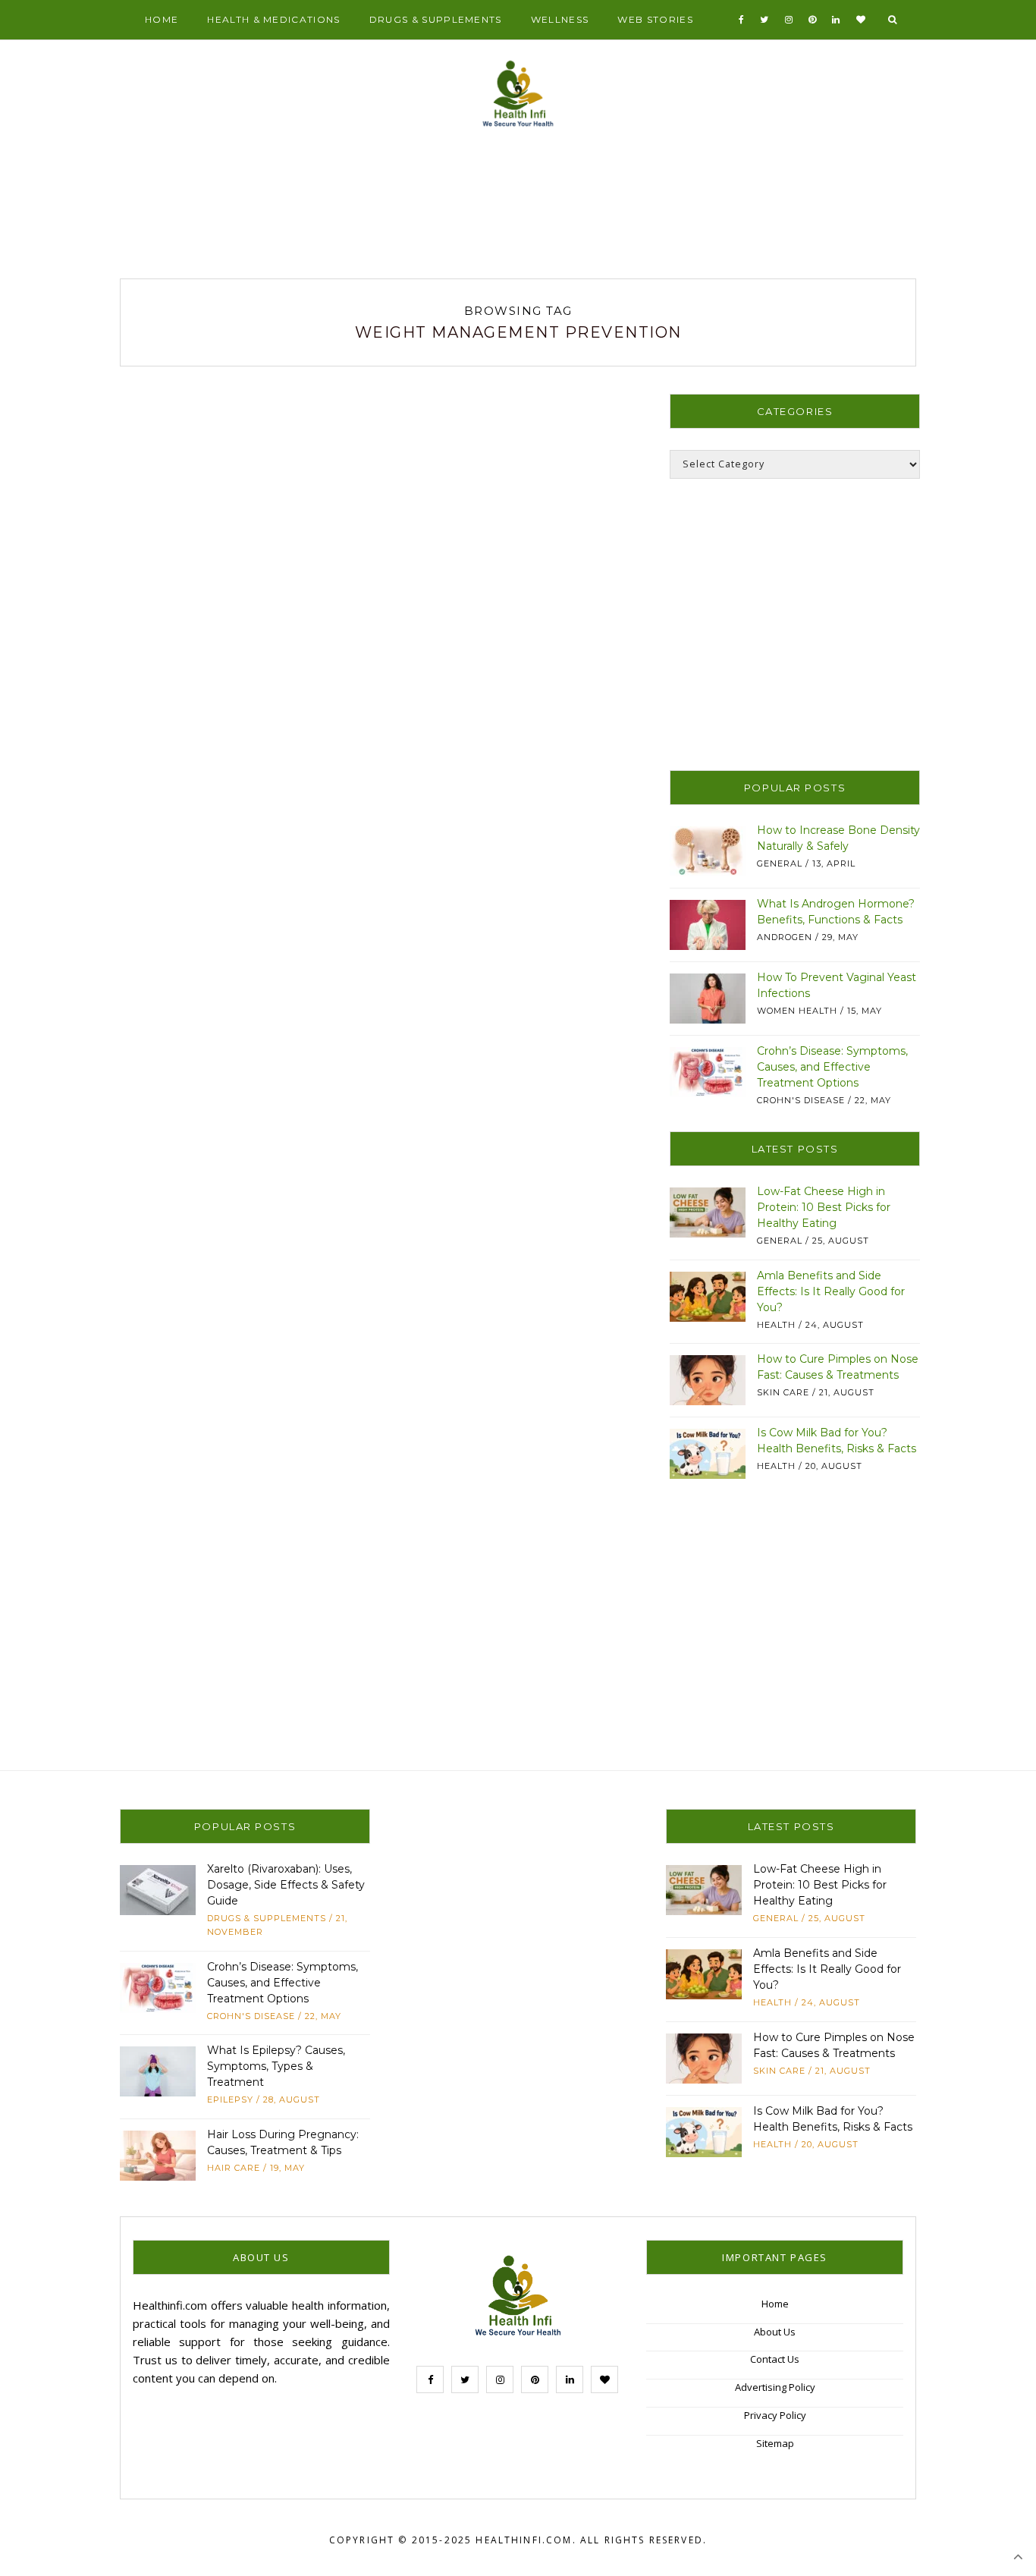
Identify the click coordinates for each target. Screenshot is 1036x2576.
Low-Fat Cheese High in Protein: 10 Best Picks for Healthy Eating (824, 1207)
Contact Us (775, 2359)
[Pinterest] (813, 20)
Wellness (560, 19)
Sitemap (775, 2443)
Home (162, 19)
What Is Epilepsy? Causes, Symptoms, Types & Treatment (276, 2066)
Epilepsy (230, 2099)
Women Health (797, 1011)
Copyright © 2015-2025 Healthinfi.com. (453, 2540)
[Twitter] (764, 20)
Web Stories (655, 19)
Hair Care (234, 2168)
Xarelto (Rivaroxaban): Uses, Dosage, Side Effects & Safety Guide (286, 1885)
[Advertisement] (518, 209)
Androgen (785, 937)
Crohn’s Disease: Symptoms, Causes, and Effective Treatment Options (832, 1067)
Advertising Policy (775, 2387)
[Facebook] (742, 20)
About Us (775, 2332)
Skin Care (783, 1392)
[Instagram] (789, 20)
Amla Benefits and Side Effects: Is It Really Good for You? (831, 1291)
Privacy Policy (775, 2415)
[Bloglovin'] (861, 20)
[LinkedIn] (836, 20)
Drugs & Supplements (436, 19)
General (780, 863)
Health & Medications (273, 19)
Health (776, 1325)
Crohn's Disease (801, 1100)
